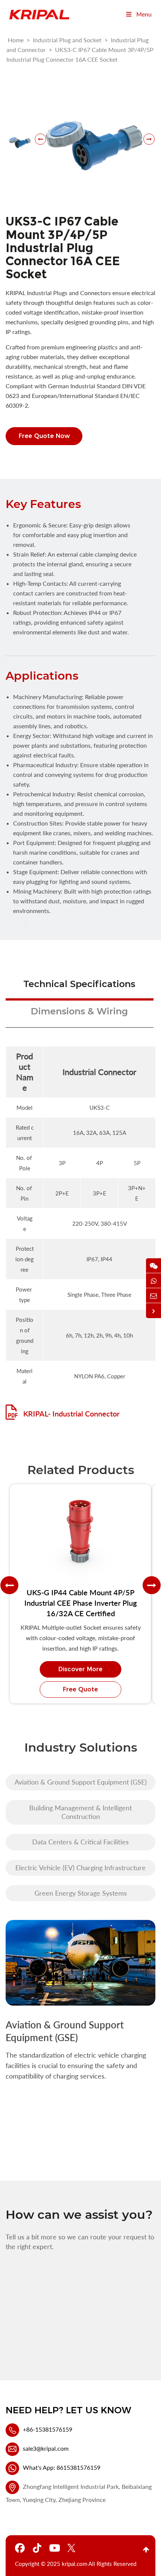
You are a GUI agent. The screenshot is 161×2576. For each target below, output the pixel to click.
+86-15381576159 (48, 2429)
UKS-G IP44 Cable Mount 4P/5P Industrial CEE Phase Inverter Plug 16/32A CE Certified (80, 1603)
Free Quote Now (44, 436)
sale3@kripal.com (46, 2448)
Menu (144, 14)
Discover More (80, 1669)
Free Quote (80, 1689)
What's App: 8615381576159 (62, 2467)
